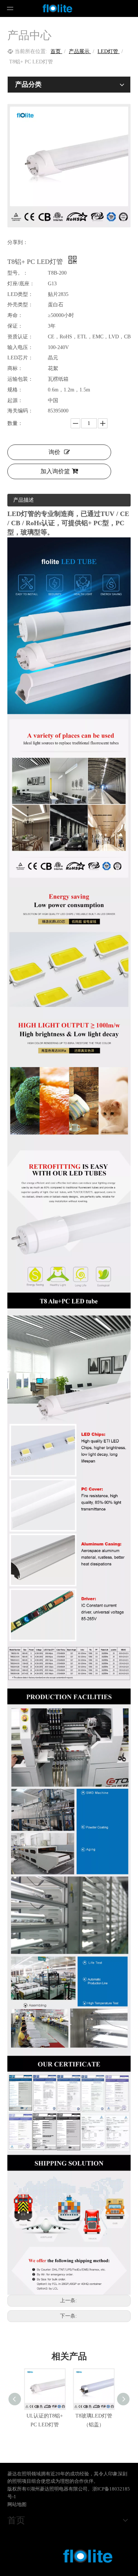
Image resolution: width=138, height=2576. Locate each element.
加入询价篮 (55, 471)
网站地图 (17, 2504)
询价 (54, 452)
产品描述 (24, 500)
